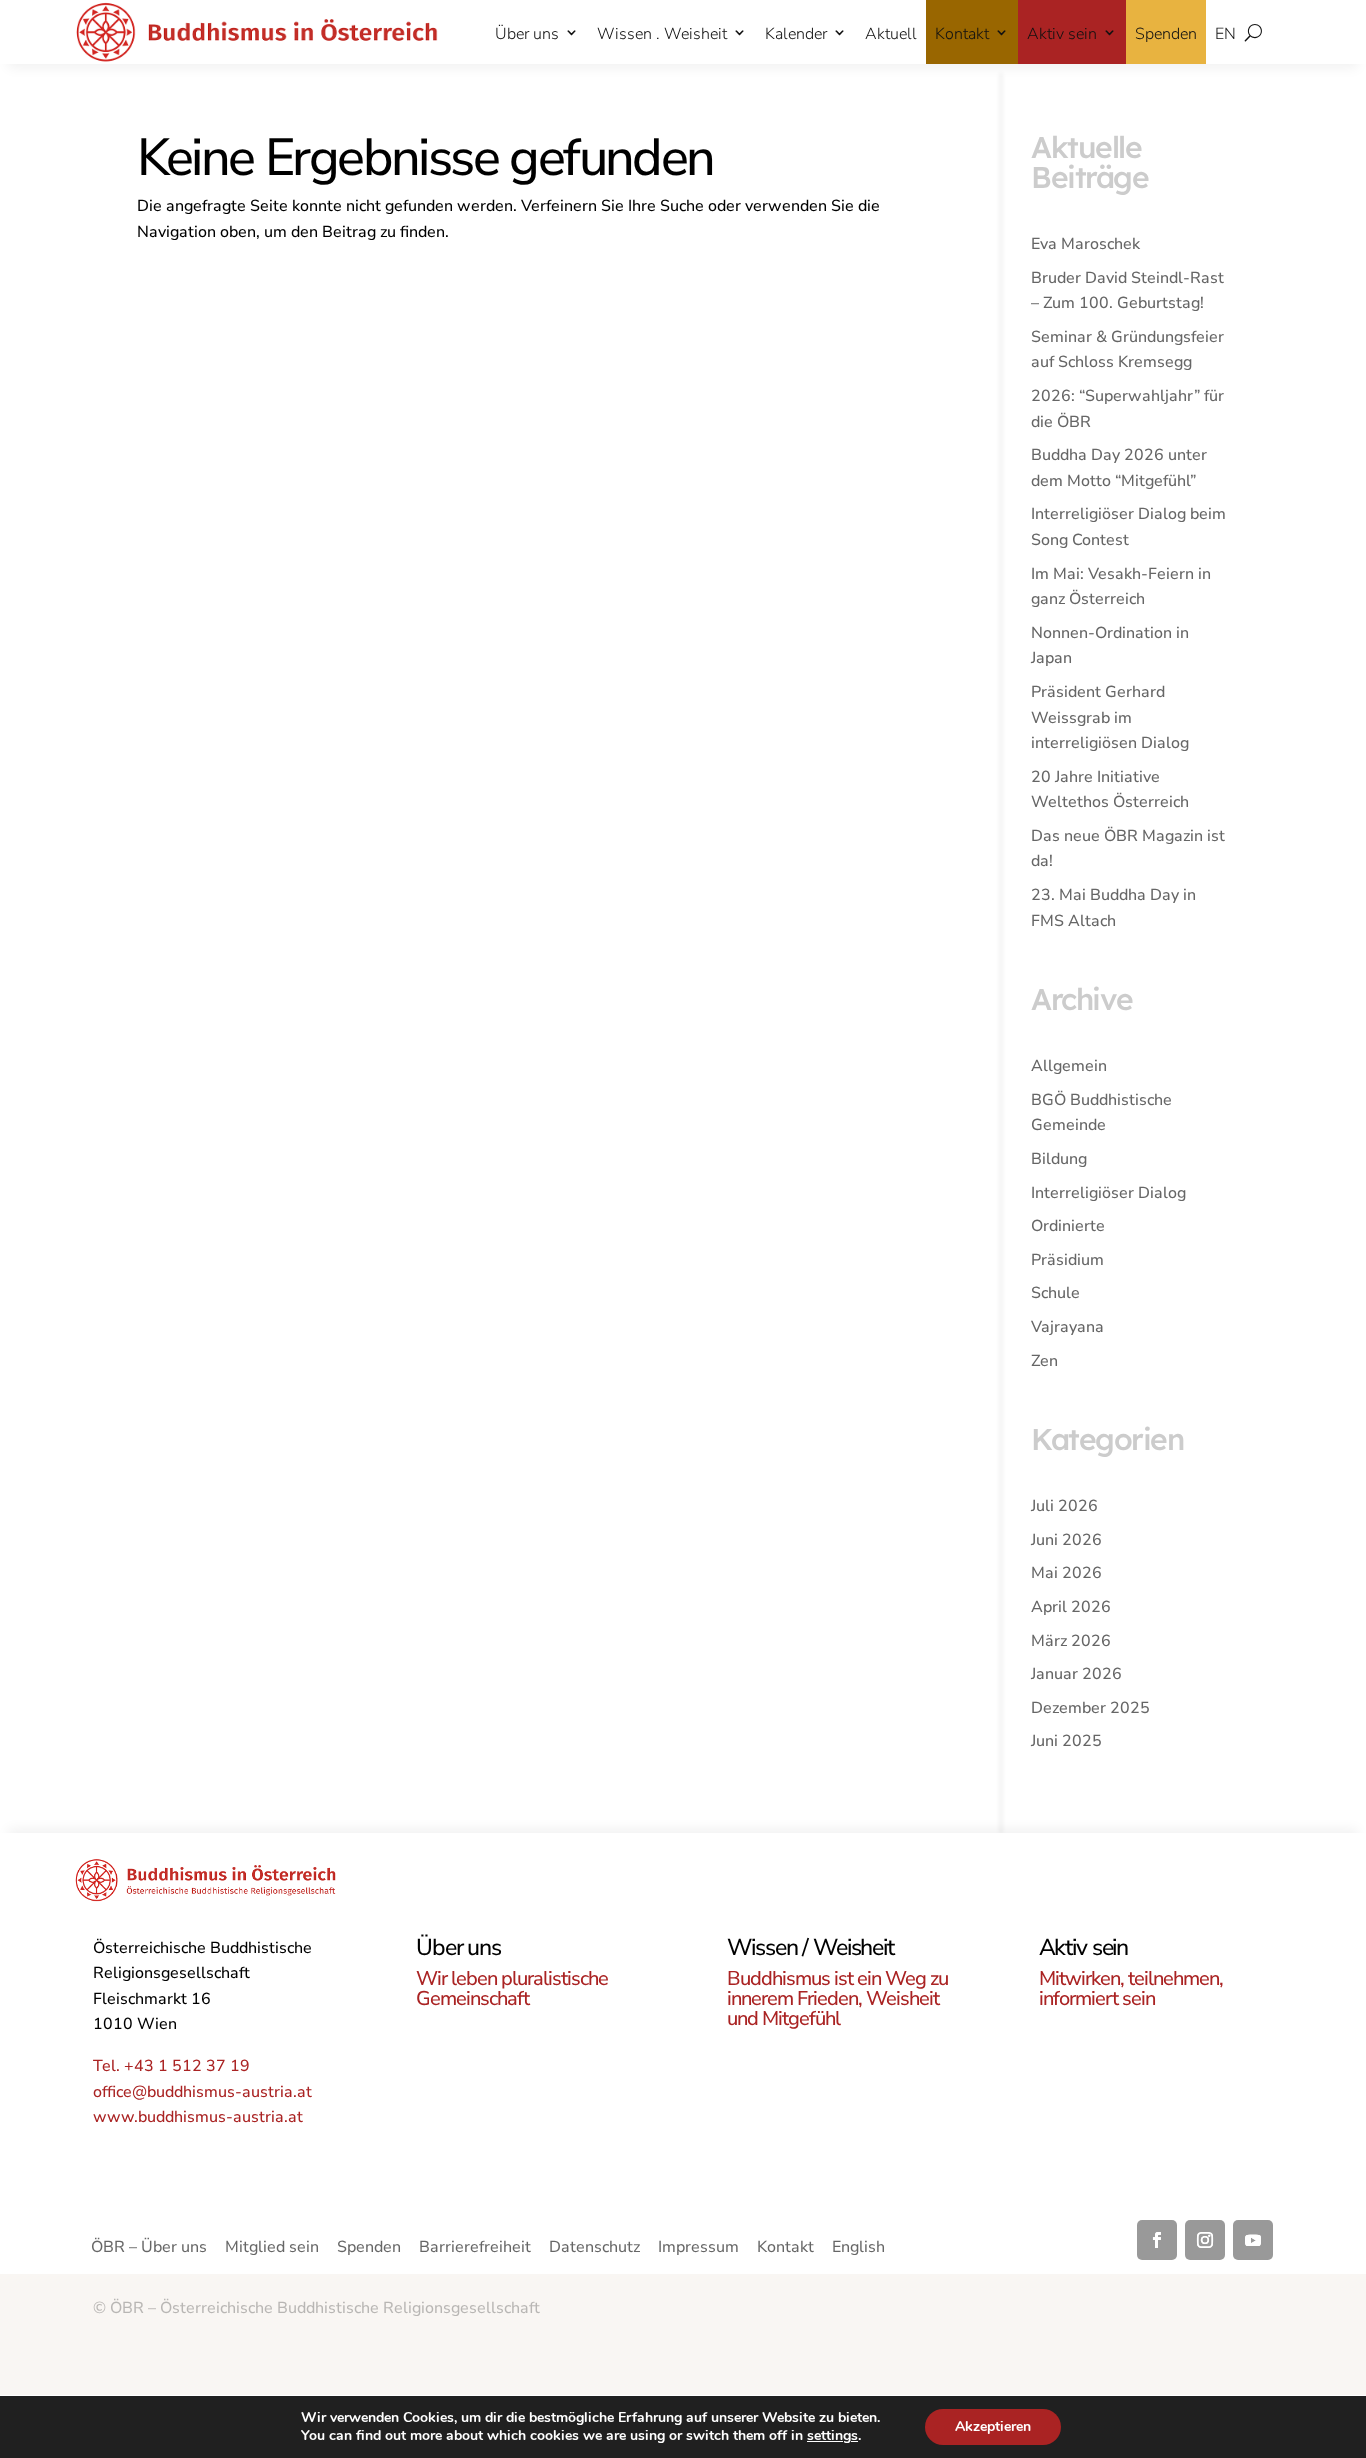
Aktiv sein (1062, 34)
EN (1225, 34)
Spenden (1166, 34)
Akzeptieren (993, 2426)
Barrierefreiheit (475, 2249)
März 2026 (1071, 1641)
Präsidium (1067, 1260)
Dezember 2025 (1090, 1708)
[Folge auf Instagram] (1205, 2240)
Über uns (527, 34)
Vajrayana (1067, 1327)
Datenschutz (594, 2249)
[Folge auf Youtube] (1253, 2240)
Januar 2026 (1076, 1674)
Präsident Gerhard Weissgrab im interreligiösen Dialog (1110, 717)
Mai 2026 (1066, 1573)
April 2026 (1071, 1607)
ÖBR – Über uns (149, 2249)
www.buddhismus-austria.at (198, 2117)
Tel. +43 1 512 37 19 (171, 2066)
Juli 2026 (1064, 1506)
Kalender (796, 34)
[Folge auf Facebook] (1157, 2240)
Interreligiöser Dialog (1108, 1193)
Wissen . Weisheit (662, 34)
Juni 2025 (1066, 1741)
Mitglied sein (272, 2249)
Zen (1044, 1361)
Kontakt (962, 34)
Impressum (698, 2249)
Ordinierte (1068, 1226)
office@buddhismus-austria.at (202, 2092)
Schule (1055, 1293)
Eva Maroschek (1085, 244)
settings (832, 2436)
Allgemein (1069, 1066)
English (858, 2249)
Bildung (1059, 1159)
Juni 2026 (1066, 1540)
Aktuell (891, 34)
